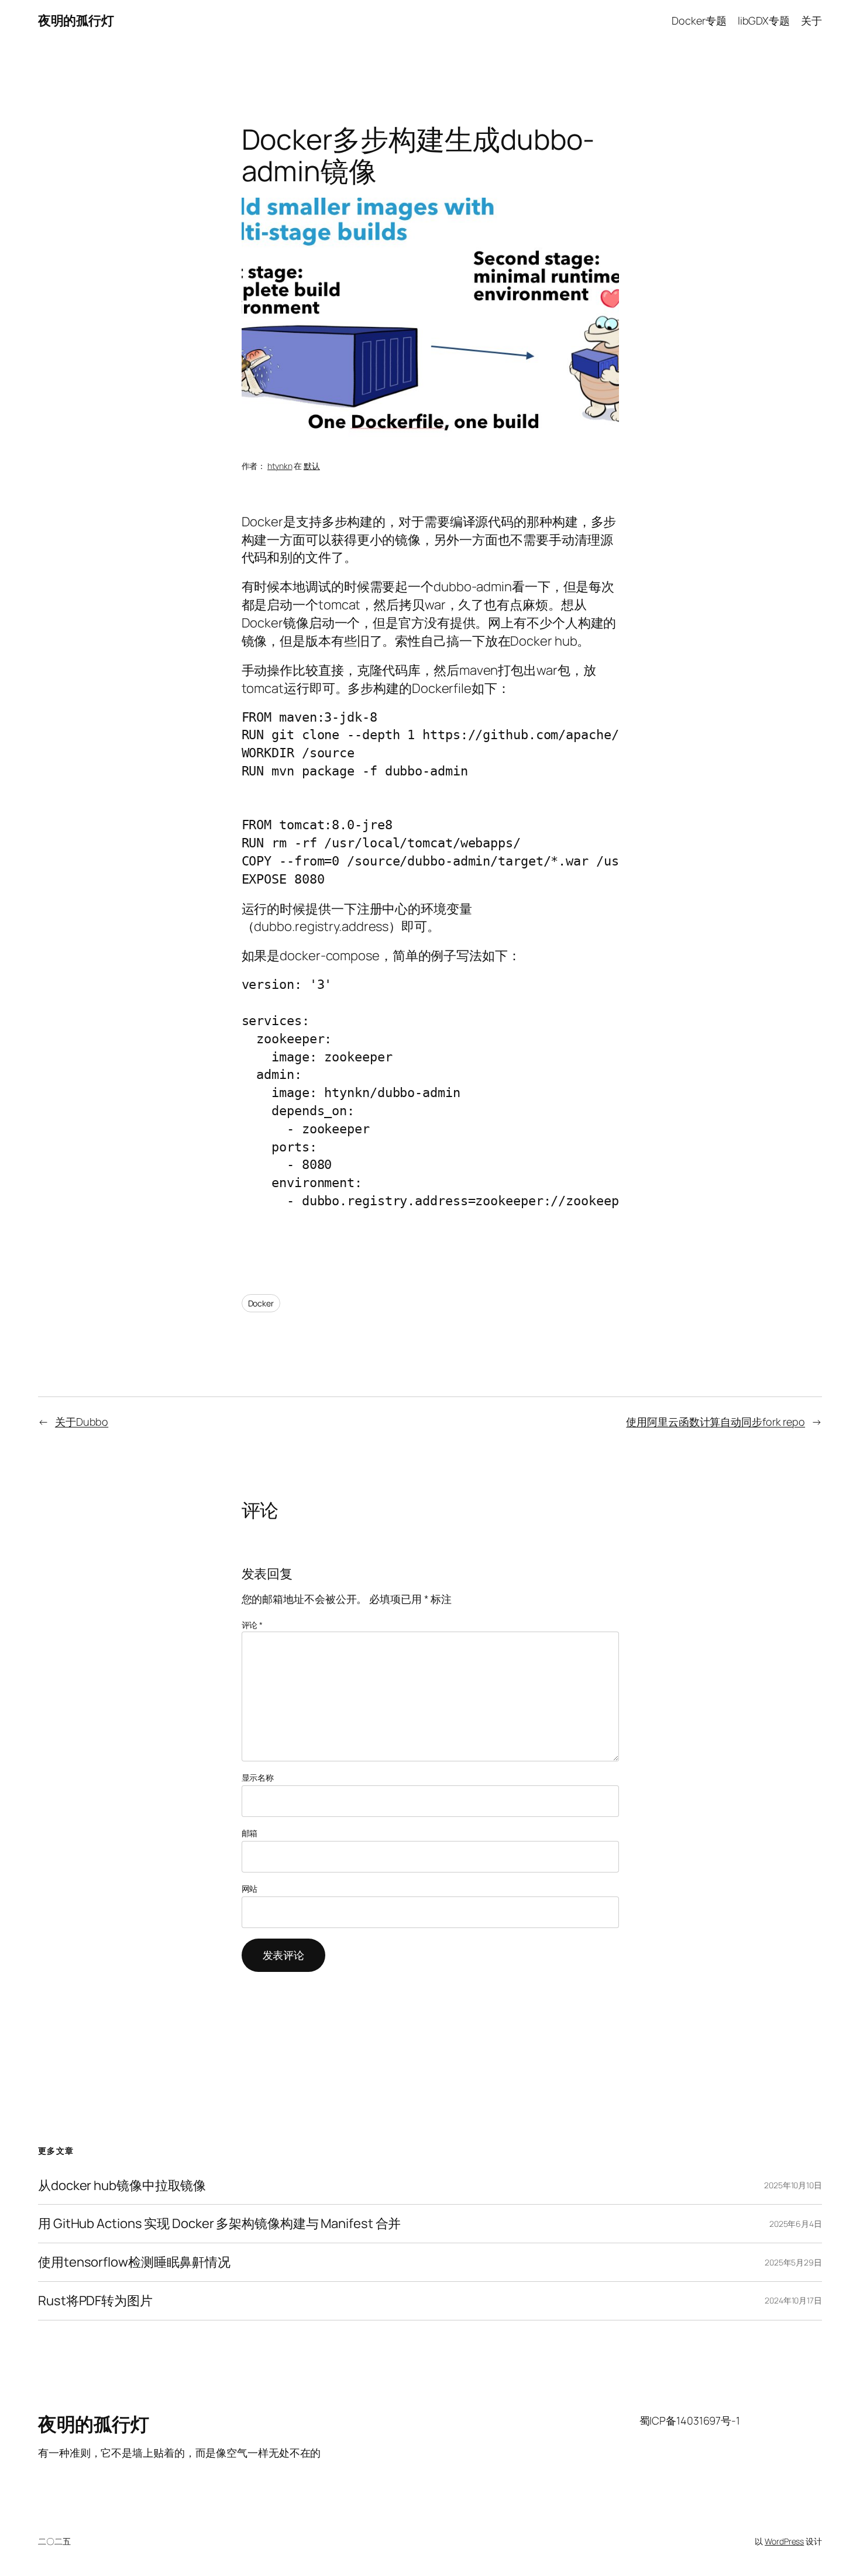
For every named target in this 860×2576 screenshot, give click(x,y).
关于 (811, 20)
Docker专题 (699, 20)
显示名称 (258, 1777)
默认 (312, 466)
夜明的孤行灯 (76, 20)
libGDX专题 (764, 20)
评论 (252, 1625)
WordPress (784, 2541)
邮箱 (250, 1833)
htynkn (280, 466)
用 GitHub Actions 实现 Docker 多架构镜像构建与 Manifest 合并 (219, 2224)
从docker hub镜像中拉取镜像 (122, 2186)
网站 (250, 1889)
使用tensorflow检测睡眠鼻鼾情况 (134, 2262)
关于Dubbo (82, 1422)
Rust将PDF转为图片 (95, 2301)
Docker (261, 1303)
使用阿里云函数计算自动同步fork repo (715, 1422)
